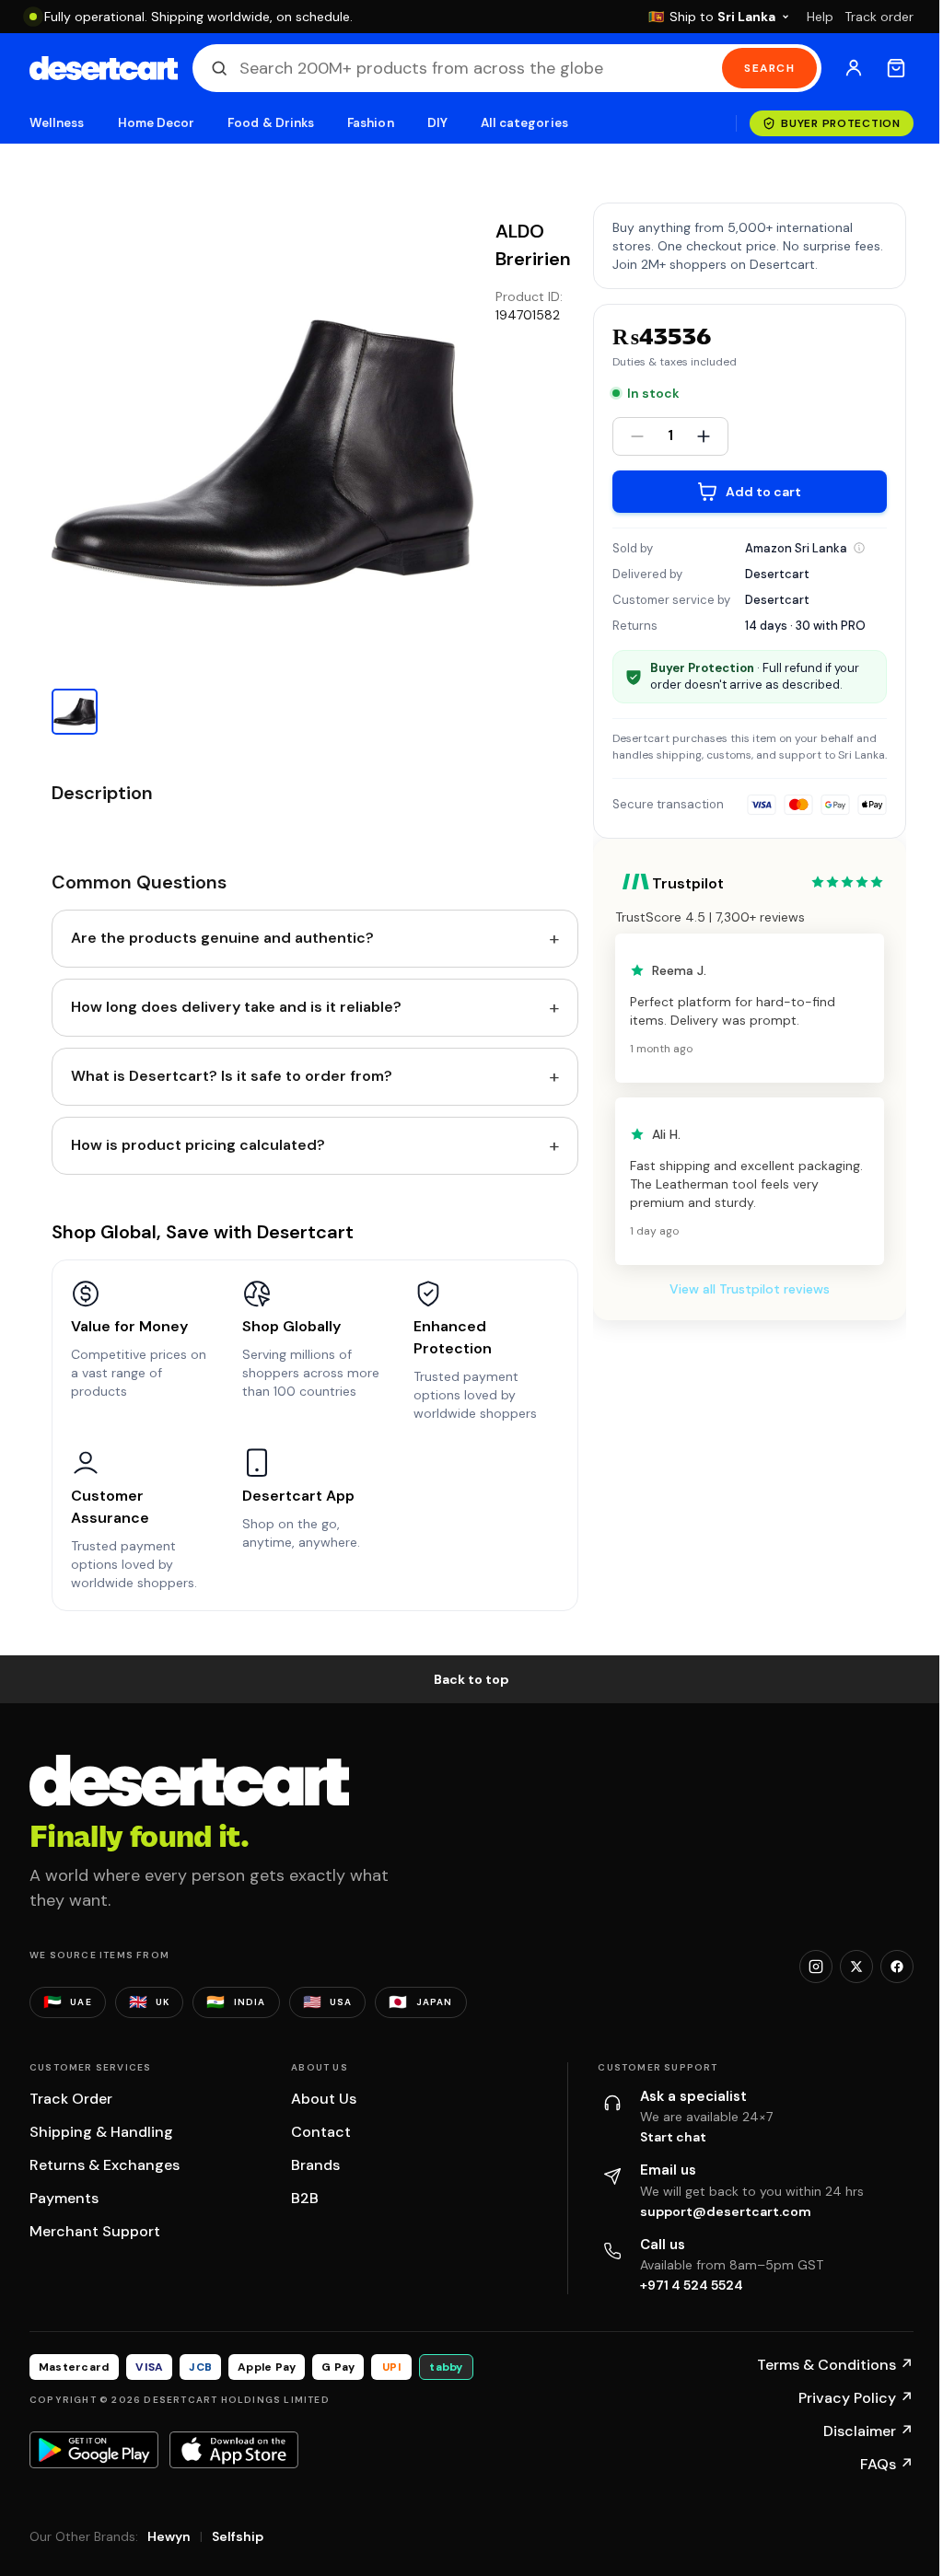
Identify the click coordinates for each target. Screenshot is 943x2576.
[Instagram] (816, 1967)
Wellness (57, 123)
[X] (856, 1967)
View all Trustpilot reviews (750, 1289)
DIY (437, 123)
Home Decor (157, 123)
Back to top (471, 1679)
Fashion (370, 123)
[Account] (854, 68)
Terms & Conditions (835, 2365)
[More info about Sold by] (859, 548)
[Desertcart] (104, 68)
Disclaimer (868, 2431)
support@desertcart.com (726, 2211)
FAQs (887, 2464)
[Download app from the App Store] (234, 2450)
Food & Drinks (271, 123)
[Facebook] (897, 1967)
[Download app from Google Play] (94, 2450)
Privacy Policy (856, 2398)
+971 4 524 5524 (692, 2285)
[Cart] (896, 68)
